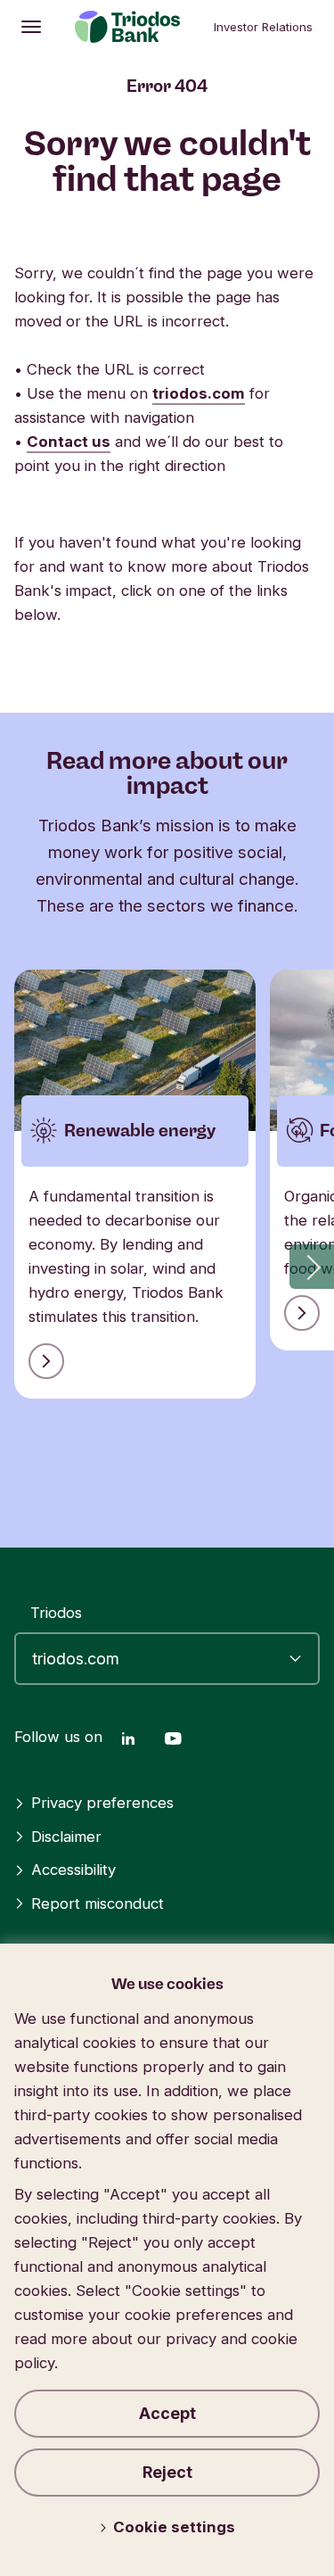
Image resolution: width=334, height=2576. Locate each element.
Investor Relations (263, 27)
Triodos (56, 1613)
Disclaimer (66, 1837)
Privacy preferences (102, 1803)
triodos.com (199, 393)
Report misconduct (98, 1903)
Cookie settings (174, 2527)
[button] (312, 1267)
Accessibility (73, 1870)
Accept (167, 2413)
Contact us (69, 442)
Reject (167, 2472)
